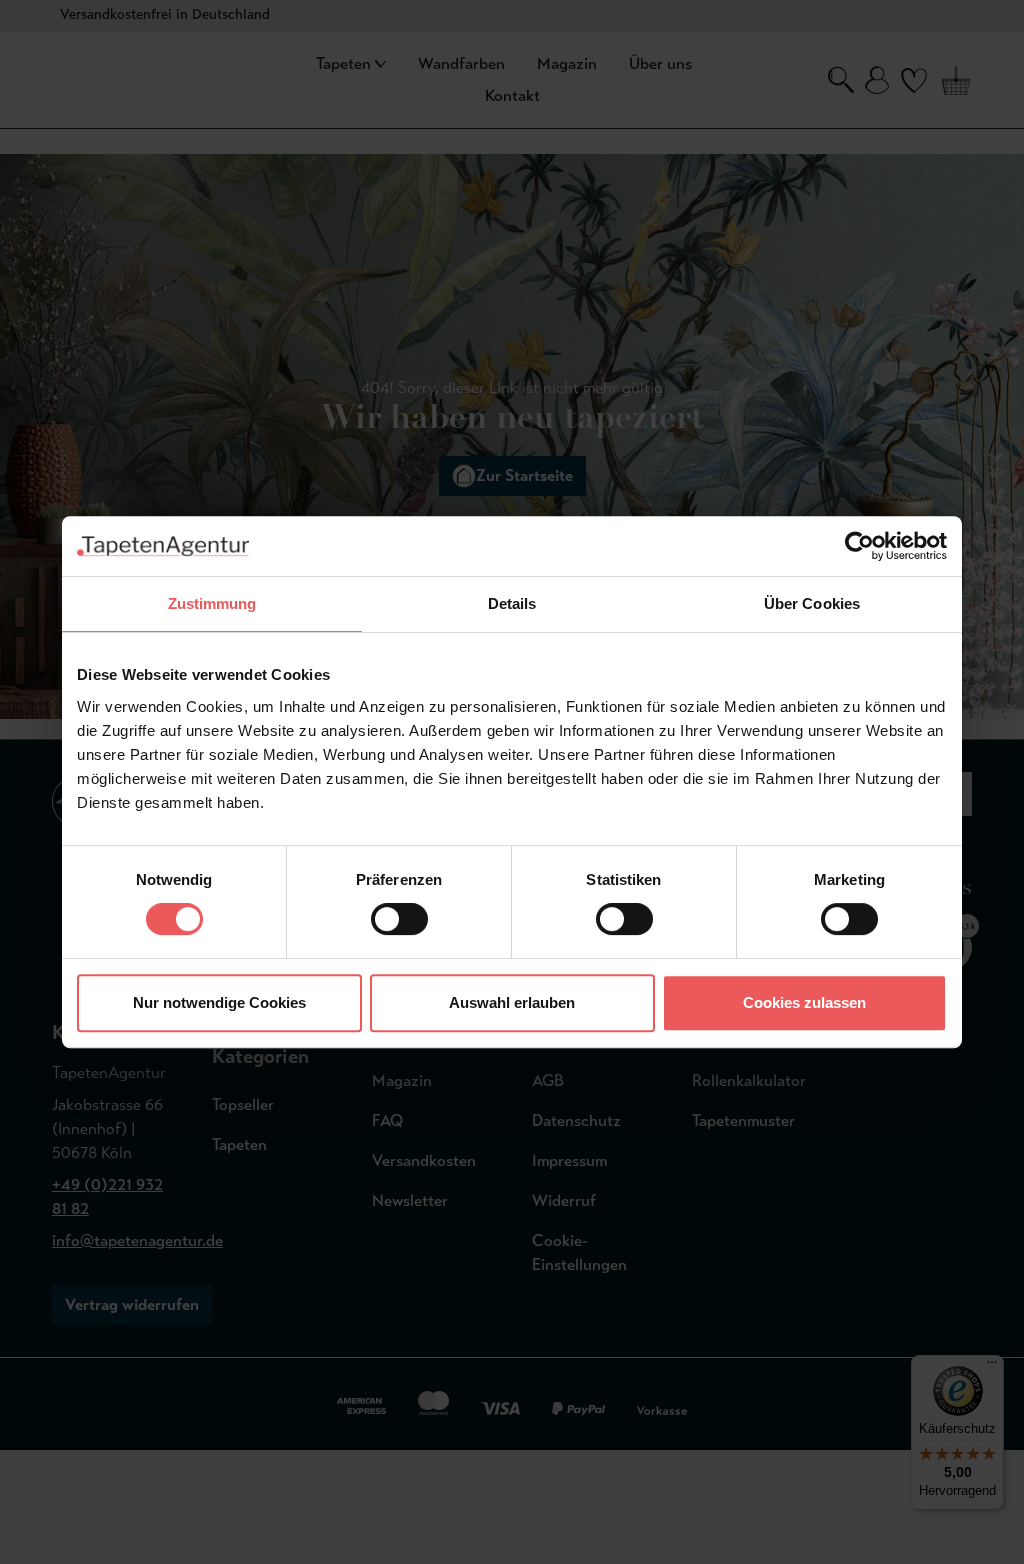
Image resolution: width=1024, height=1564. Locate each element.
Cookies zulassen (804, 1002)
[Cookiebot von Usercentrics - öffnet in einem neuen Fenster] (859, 546)
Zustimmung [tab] (212, 603)
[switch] (399, 919)
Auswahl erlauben (512, 1002)
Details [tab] (512, 603)
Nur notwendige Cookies (219, 1002)
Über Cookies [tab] (812, 603)
